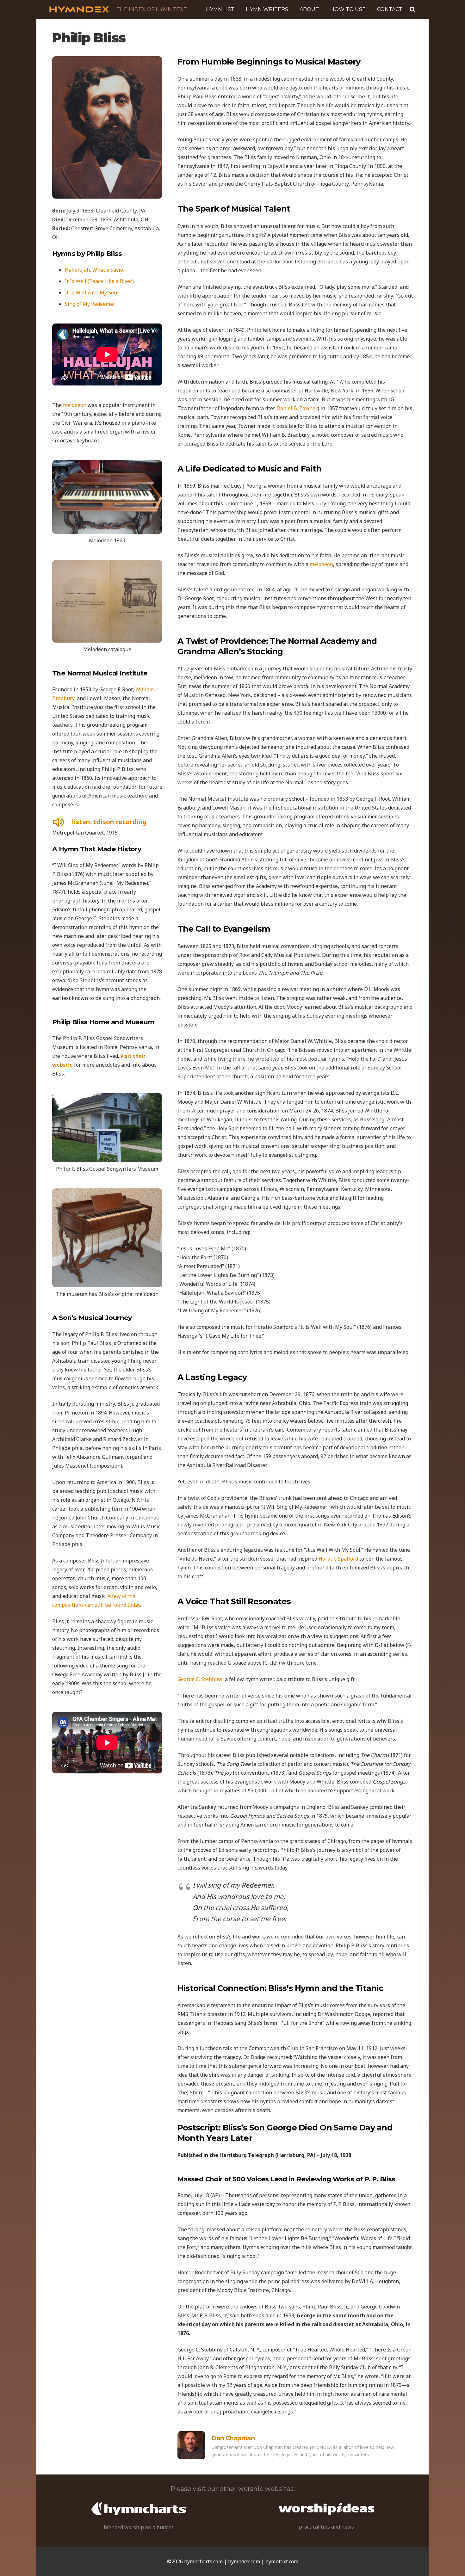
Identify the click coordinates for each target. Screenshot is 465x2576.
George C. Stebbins (200, 1679)
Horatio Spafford (338, 1559)
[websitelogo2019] (326, 2509)
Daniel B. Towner (297, 408)
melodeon (75, 405)
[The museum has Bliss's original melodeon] (107, 1238)
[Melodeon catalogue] (107, 601)
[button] (291, 9)
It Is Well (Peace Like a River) (99, 281)
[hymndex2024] (79, 9)
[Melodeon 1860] (107, 497)
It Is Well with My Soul (92, 293)
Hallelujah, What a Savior (95, 270)
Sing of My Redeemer (90, 304)
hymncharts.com (203, 2561)
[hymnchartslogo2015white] (139, 2509)
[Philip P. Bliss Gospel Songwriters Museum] (107, 1128)
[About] (191, 2445)
